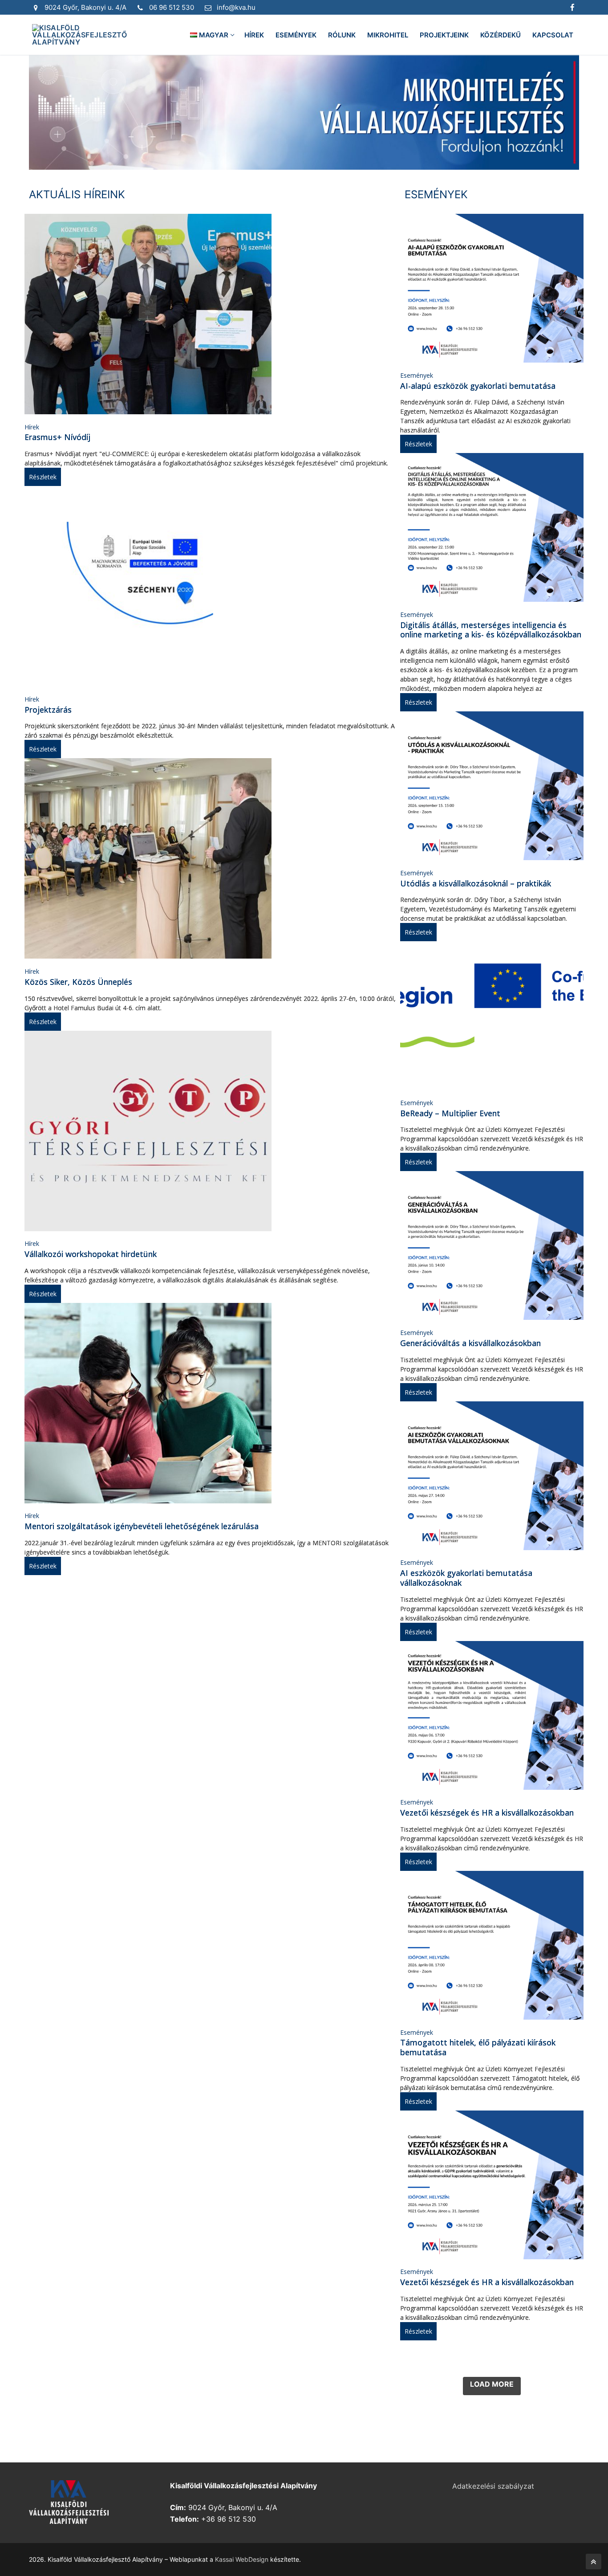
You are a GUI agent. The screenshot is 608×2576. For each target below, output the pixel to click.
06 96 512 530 (172, 7)
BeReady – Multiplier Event (450, 1113)
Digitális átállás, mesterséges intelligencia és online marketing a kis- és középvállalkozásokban (491, 630)
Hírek (32, 427)
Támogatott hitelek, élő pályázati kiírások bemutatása (478, 2047)
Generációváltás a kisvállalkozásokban (470, 1343)
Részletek (43, 477)
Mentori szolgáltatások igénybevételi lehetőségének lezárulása (142, 1526)
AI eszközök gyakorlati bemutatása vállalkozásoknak (466, 1578)
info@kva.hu (236, 7)
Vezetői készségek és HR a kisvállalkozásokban (487, 1813)
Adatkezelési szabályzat (493, 2486)
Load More (492, 2384)
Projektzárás (48, 710)
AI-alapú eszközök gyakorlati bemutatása (478, 386)
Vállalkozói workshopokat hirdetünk (91, 1254)
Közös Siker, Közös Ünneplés (78, 982)
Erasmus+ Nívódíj (57, 437)
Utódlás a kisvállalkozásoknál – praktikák (476, 883)
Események (417, 375)
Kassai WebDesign (242, 2559)
